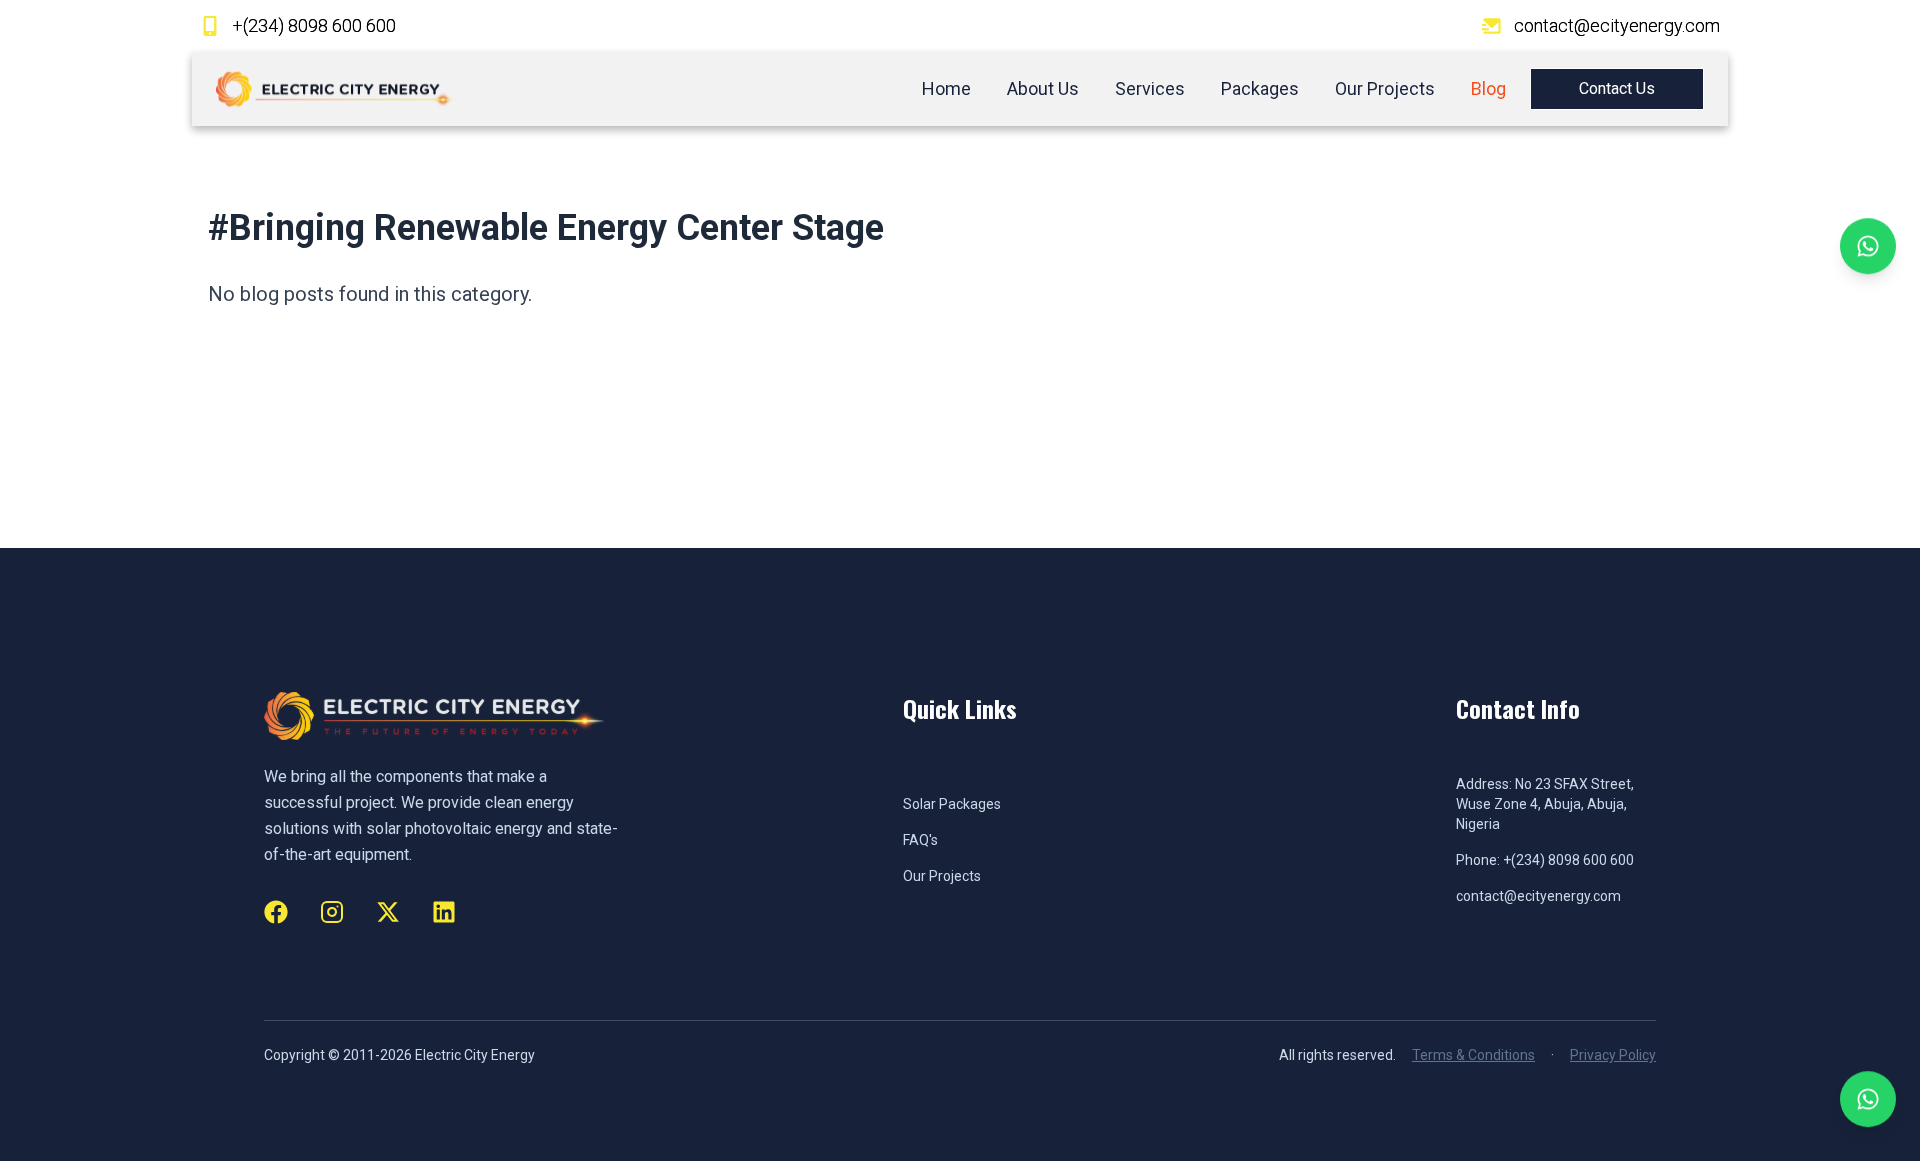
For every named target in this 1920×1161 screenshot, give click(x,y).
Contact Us (1617, 88)
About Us (1043, 88)
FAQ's (920, 840)
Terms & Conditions (1473, 1055)
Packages (1260, 88)
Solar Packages (952, 804)
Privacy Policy (1613, 1055)
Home (946, 88)
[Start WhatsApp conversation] (1868, 249)
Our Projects (1385, 88)
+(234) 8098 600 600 (314, 25)
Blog (1488, 88)
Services (1150, 88)
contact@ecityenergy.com (1617, 25)
